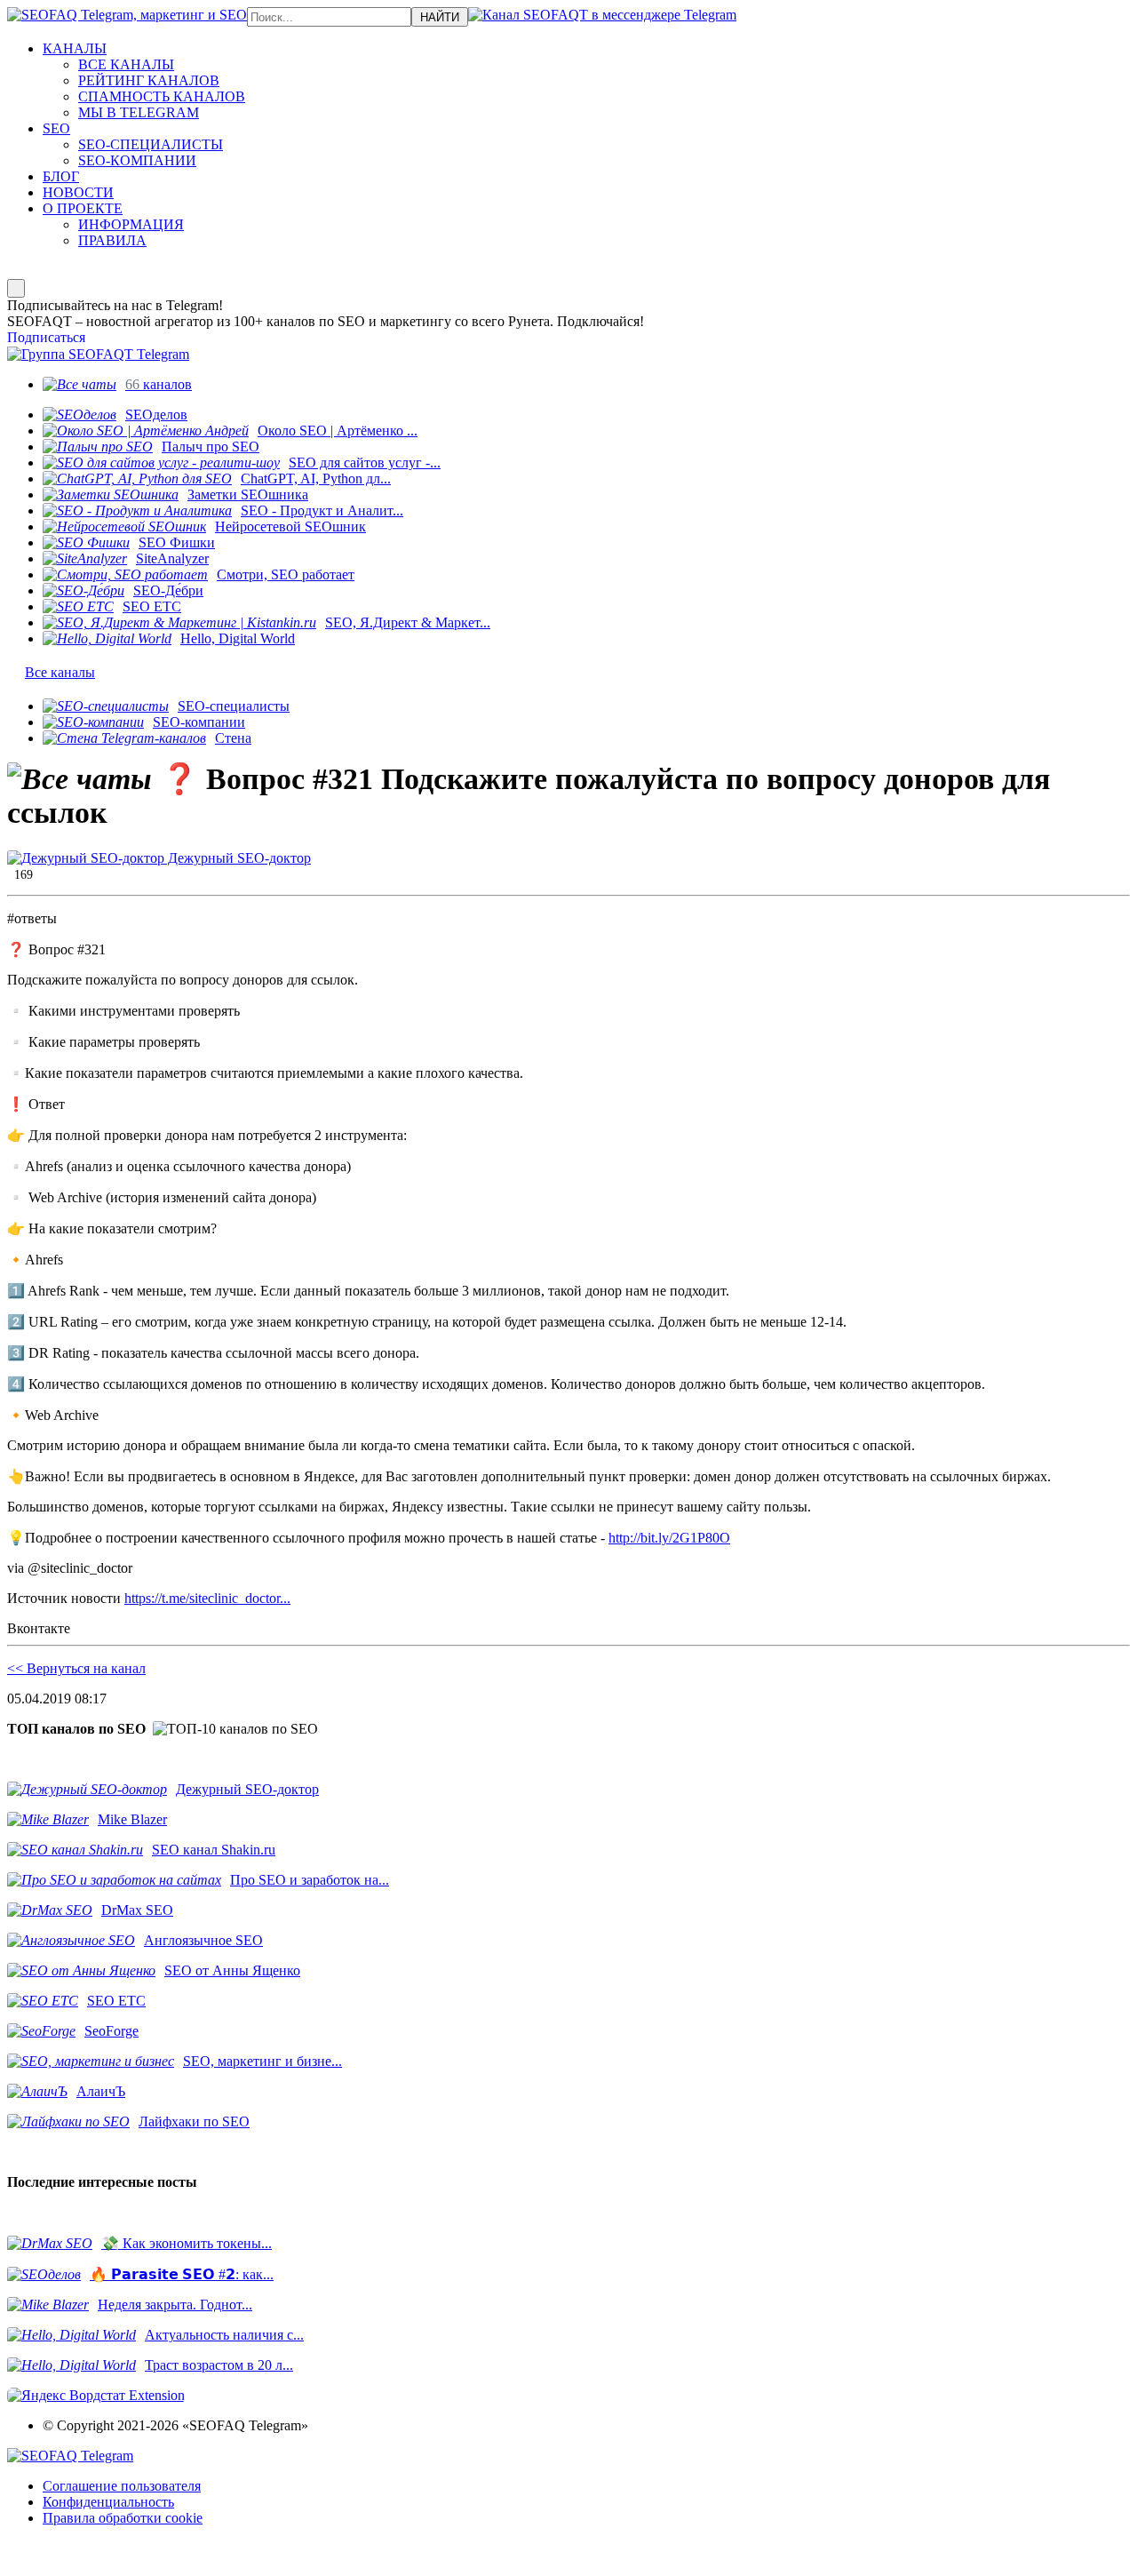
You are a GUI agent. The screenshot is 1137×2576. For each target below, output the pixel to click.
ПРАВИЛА (112, 240)
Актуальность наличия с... (224, 2335)
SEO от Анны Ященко (232, 1970)
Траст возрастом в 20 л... (219, 2365)
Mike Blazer (132, 1819)
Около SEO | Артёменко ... (338, 431)
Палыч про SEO (211, 447)
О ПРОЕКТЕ (83, 208)
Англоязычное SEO (203, 1940)
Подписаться (46, 337)
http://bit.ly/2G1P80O (669, 1538)
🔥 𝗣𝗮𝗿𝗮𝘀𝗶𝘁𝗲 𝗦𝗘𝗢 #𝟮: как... (182, 2274)
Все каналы (60, 672)
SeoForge (111, 2031)
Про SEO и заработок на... (310, 1880)
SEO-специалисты (234, 706)
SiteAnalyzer (172, 558)
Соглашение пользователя (122, 2486)
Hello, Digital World (238, 638)
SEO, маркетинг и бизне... (262, 2061)
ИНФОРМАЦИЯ (131, 224)
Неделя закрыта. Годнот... (175, 2305)
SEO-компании (199, 722)
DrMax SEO (137, 1910)
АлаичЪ (101, 2091)
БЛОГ (61, 176)
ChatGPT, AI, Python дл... (316, 479)
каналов (159, 384)
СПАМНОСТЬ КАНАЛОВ (162, 96)
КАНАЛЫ (75, 48)
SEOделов (156, 415)
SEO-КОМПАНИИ (137, 160)
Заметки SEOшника (248, 494)
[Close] (16, 288)
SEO (56, 128)
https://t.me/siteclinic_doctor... (207, 1598)
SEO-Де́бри (168, 590)
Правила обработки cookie (123, 2518)
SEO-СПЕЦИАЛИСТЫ (151, 144)
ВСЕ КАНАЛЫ (126, 64)
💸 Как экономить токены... (187, 2243)
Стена (233, 738)
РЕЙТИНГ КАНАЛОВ (149, 80)
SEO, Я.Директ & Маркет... (408, 622)
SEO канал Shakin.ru (214, 1850)
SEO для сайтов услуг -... (365, 463)
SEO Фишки (177, 542)
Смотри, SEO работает (286, 574)
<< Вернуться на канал (76, 1668)
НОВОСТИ (78, 192)
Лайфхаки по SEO (194, 2121)
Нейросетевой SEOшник (290, 526)
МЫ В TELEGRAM (139, 112)
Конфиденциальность (108, 2502)
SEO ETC (152, 606)
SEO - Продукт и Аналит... (322, 510)
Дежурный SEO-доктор (238, 858)
